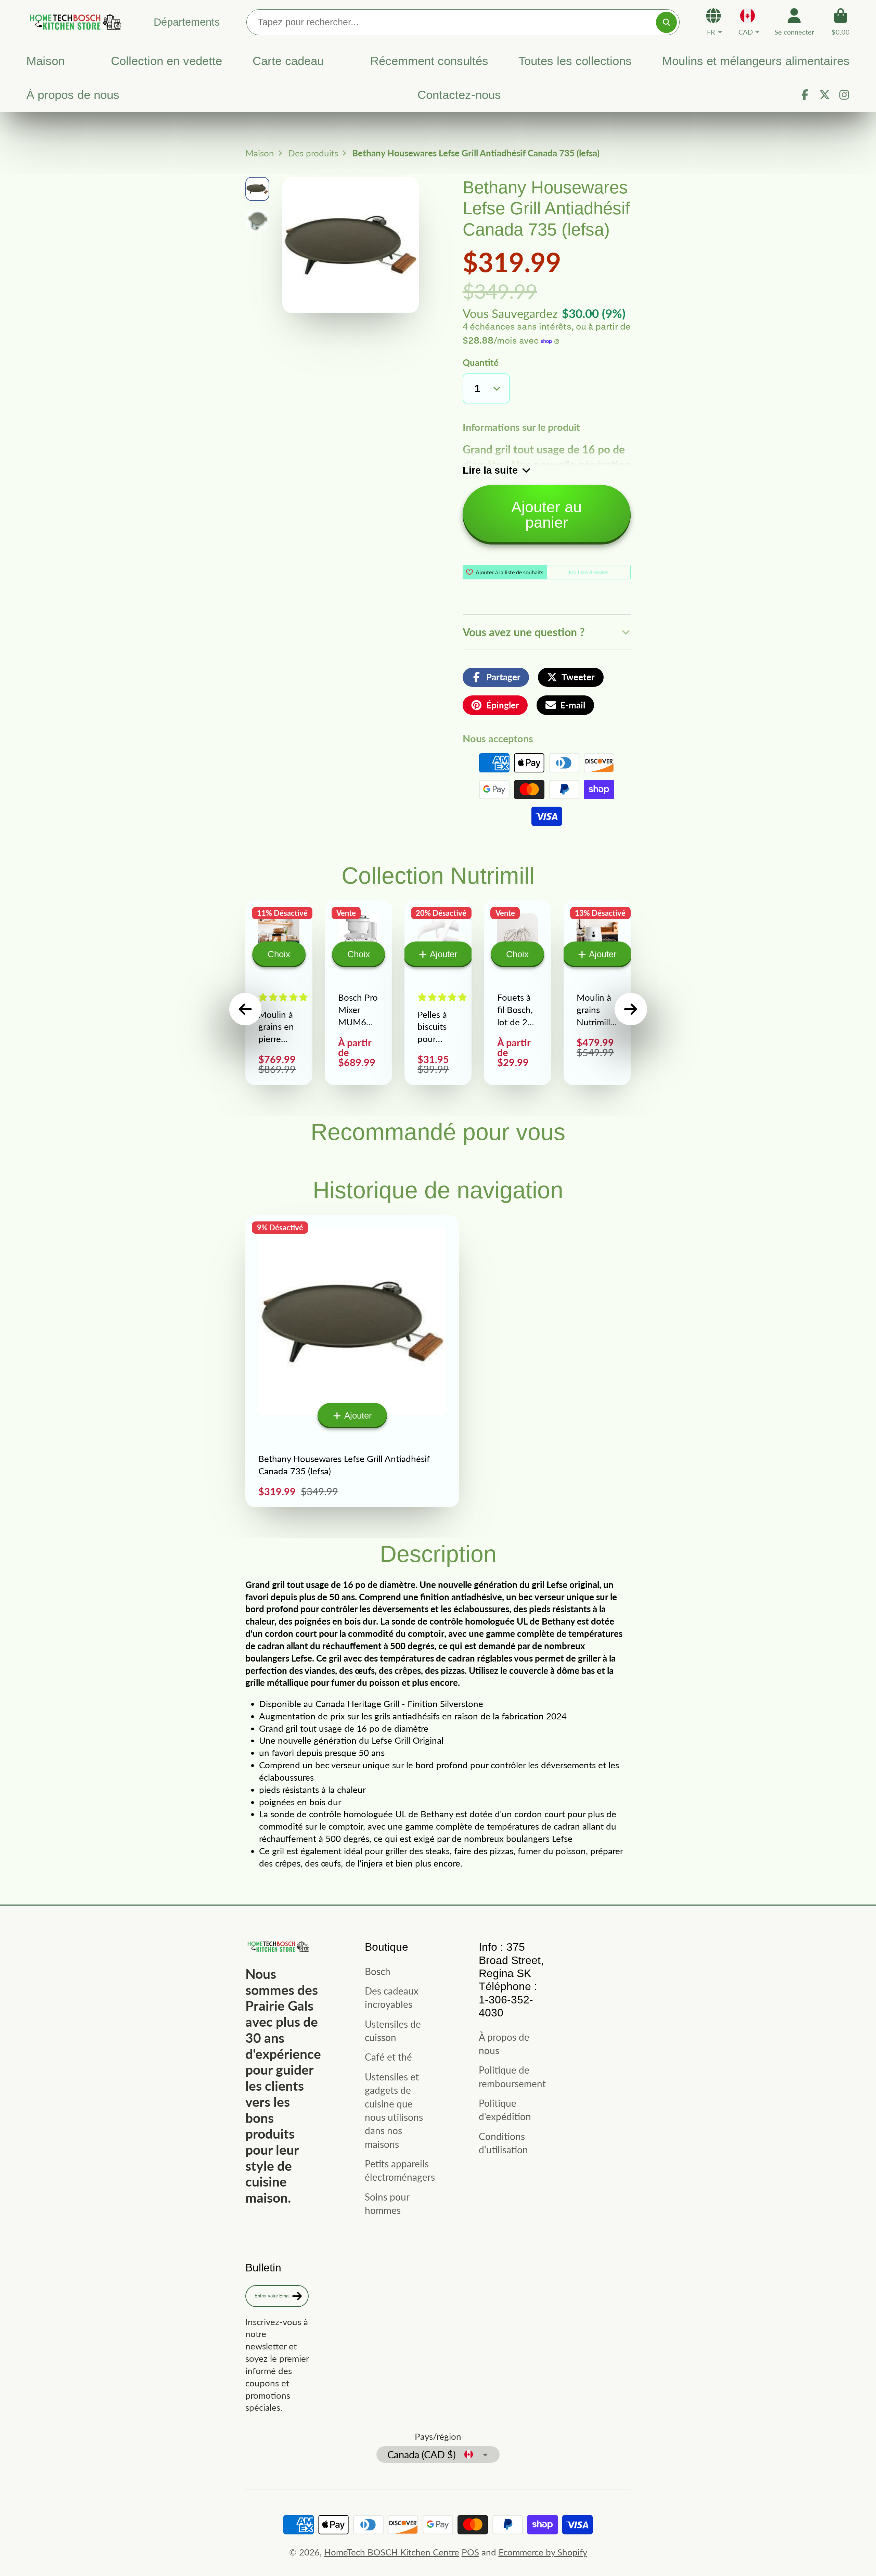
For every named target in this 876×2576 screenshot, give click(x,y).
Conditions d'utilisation (503, 2143)
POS (470, 2552)
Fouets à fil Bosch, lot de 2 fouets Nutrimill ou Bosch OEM (517, 993)
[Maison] (74, 22)
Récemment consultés (429, 61)
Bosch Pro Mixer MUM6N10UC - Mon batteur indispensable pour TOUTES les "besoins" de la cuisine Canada (358, 993)
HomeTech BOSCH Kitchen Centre (392, 2552)
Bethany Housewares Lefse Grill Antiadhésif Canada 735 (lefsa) (352, 1361)
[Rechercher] (666, 22)
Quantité (481, 362)
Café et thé (388, 2057)
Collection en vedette (166, 61)
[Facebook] (805, 95)
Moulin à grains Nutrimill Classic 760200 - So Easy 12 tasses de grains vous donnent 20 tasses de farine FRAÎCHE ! (597, 993)
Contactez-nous (459, 95)
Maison (46, 61)
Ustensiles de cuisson (393, 2031)
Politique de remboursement (512, 2077)
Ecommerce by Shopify (543, 2552)
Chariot (841, 22)
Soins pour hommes (387, 2203)
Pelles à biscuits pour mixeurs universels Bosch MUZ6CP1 (438, 993)
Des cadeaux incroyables (392, 1997)
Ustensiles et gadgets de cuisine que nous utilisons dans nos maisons (394, 2110)
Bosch (378, 1971)
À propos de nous (73, 95)
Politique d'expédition (505, 2110)
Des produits (313, 153)
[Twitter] (825, 95)
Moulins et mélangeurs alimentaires (756, 61)
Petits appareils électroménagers (400, 2170)
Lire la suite (490, 470)
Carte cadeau (288, 61)
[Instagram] (844, 95)
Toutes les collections (575, 61)
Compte (794, 22)
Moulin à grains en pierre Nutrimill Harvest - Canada (279, 993)
